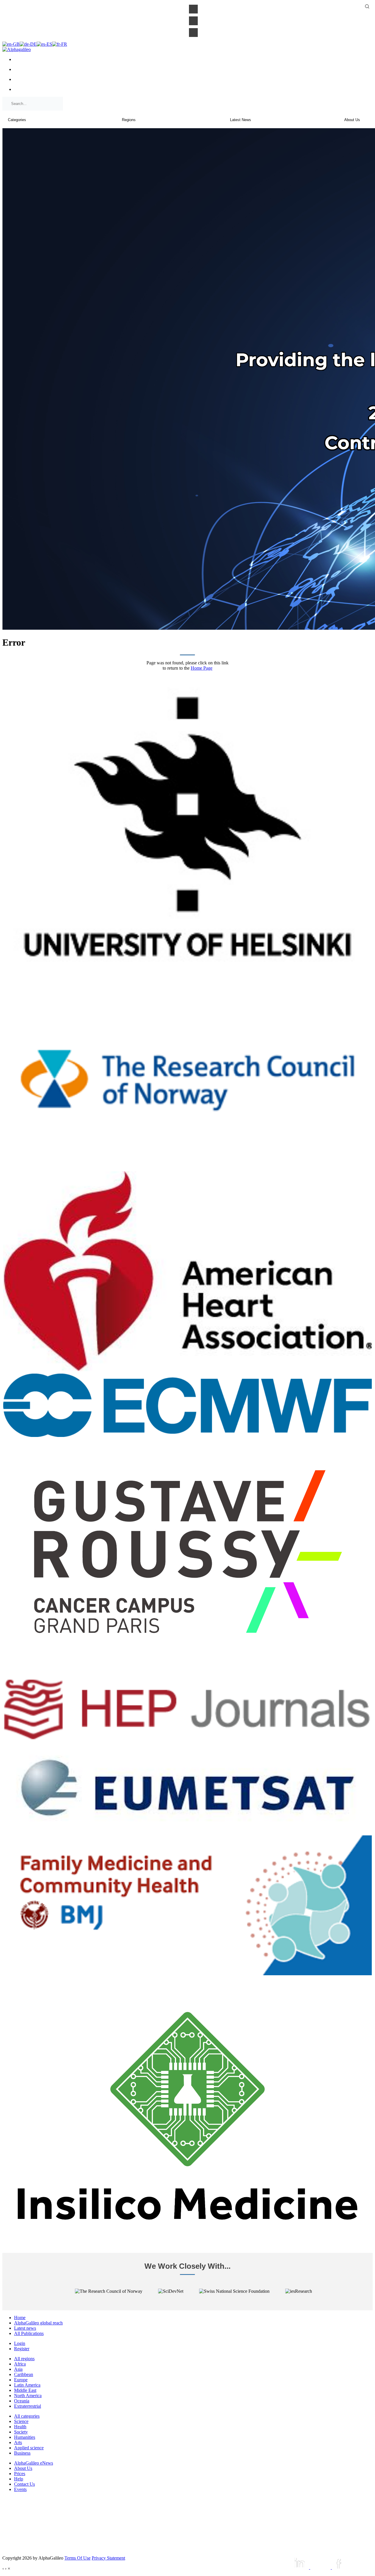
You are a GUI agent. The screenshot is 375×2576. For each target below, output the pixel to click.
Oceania (22, 2401)
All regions (24, 2359)
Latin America (27, 2385)
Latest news (25, 2328)
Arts (18, 2442)
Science (21, 2421)
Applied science (29, 2448)
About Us (23, 2468)
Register (22, 2349)
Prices (20, 2474)
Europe (21, 2380)
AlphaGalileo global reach (38, 2323)
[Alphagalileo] (17, 49)
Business (22, 2453)
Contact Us (24, 2484)
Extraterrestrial (28, 2406)
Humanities (25, 2437)
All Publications (29, 2333)
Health (20, 2427)
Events (20, 2489)
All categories (27, 2416)
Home (20, 2318)
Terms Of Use (77, 2558)
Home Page (202, 668)
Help (19, 2479)
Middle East (25, 2390)
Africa (20, 2364)
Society (21, 2432)
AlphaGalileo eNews (34, 2463)
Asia (18, 2369)
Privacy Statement (108, 2558)
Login (20, 2343)
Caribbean (24, 2374)
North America (28, 2396)
